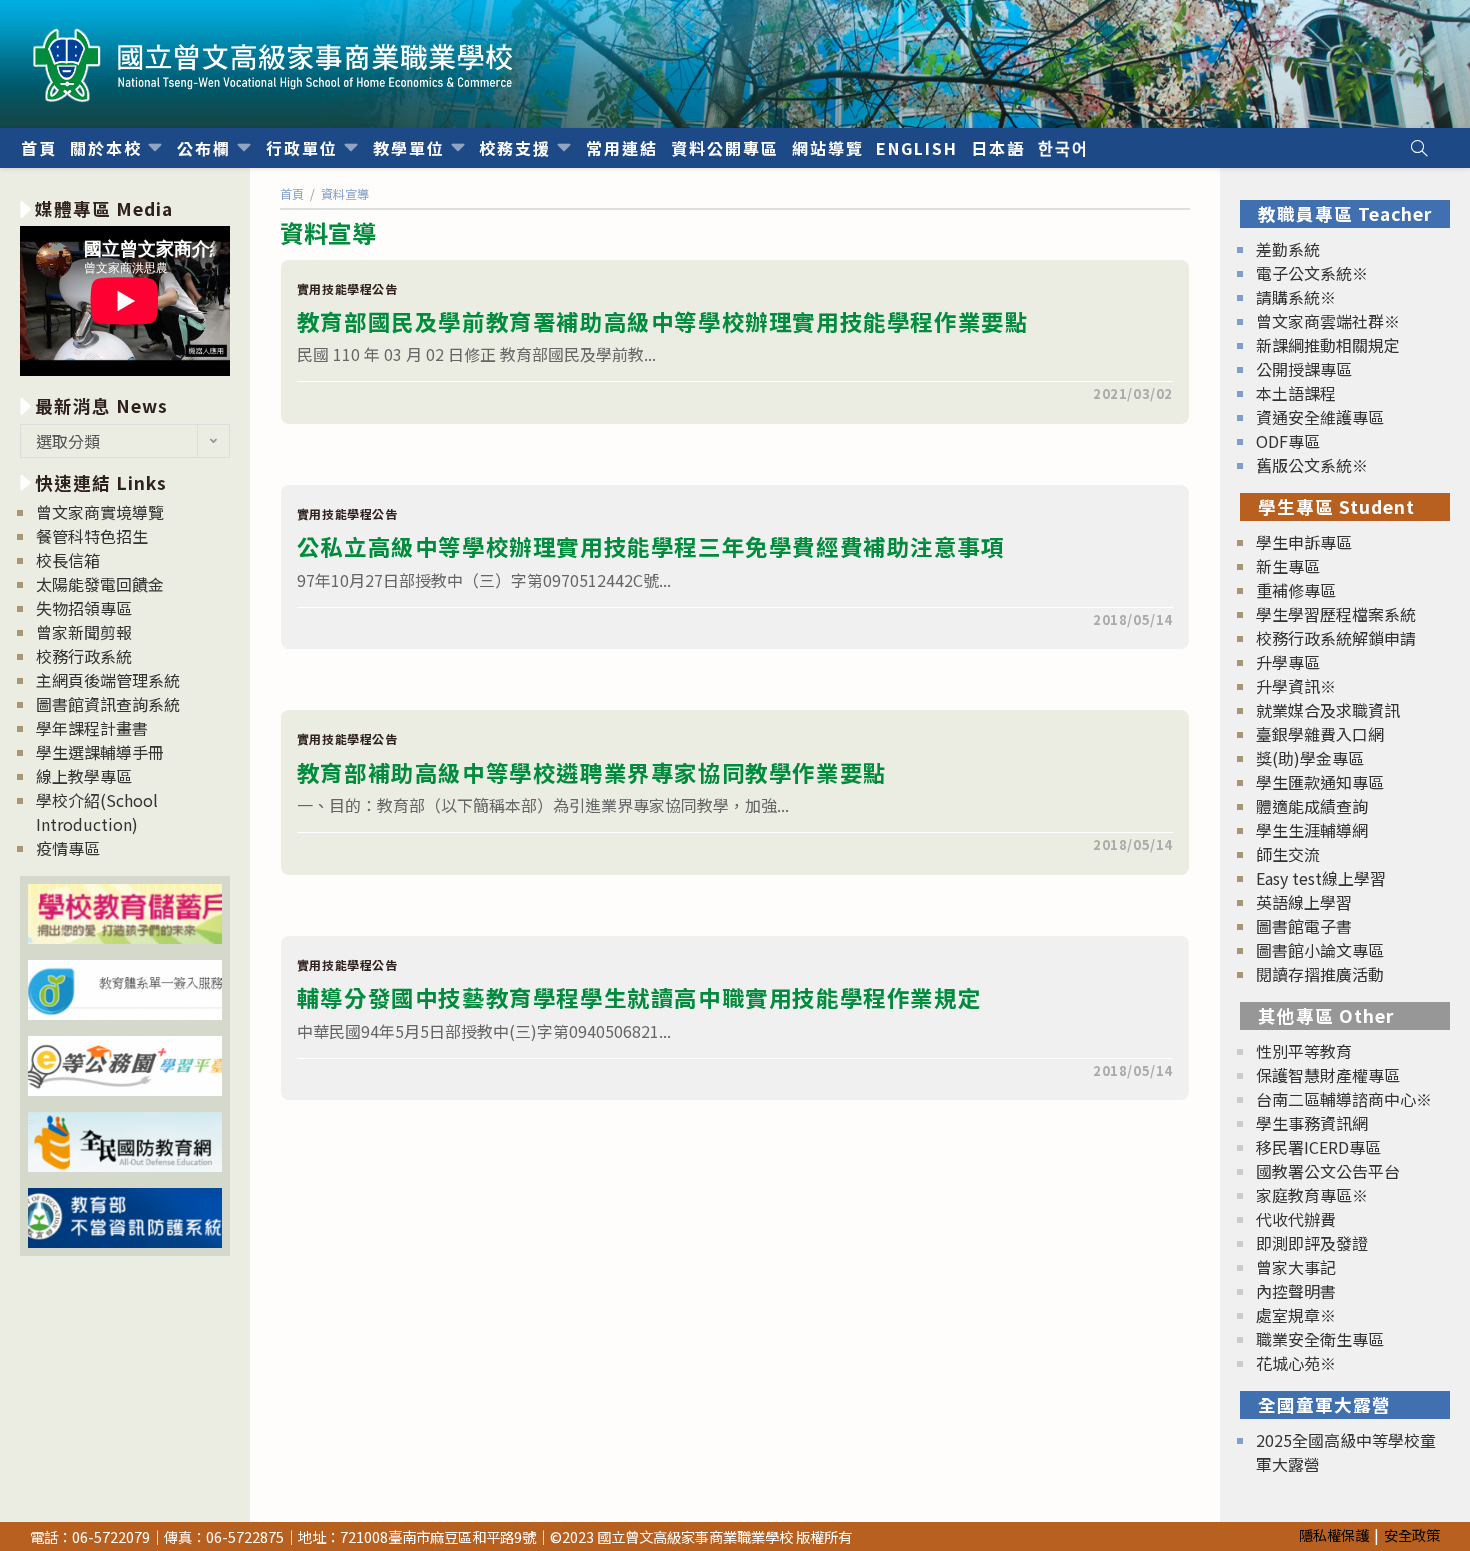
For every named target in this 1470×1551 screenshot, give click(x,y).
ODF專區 (1288, 441)
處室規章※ (1296, 1315)
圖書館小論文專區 (1320, 950)
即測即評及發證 (1312, 1243)
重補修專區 (1296, 590)
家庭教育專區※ (1312, 1195)
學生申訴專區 (1304, 542)
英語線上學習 (1304, 902)
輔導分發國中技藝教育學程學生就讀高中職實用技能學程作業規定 (639, 997)
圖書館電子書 (1304, 926)
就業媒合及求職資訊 (1328, 710)
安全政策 (1412, 1534)
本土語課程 (1296, 393)
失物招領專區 (84, 608)
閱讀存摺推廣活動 (1320, 974)
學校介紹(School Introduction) (97, 812)
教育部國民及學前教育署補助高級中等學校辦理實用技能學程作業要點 (663, 321)
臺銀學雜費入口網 (1320, 734)
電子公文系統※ (1312, 273)
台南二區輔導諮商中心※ (1344, 1099)
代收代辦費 (1296, 1219)
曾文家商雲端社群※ (1328, 321)
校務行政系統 (84, 656)
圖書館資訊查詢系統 (108, 704)
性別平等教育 (1304, 1051)
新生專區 (1288, 566)
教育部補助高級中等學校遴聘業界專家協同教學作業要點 (592, 772)
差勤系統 (1288, 249)
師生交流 (1288, 854)
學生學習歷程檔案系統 (1336, 614)
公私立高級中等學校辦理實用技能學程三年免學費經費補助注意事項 (651, 546)
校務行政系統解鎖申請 (1336, 638)
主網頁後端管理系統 (108, 680)
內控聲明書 (1296, 1291)
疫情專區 (68, 848)
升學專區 (1288, 662)
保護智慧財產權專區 (1328, 1075)
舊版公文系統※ (1312, 465)
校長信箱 (68, 560)
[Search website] (1419, 148)
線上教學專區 (84, 776)
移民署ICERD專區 (1318, 1147)
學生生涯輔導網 (1312, 830)
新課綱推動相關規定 (1328, 345)
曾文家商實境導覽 (100, 512)
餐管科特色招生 (92, 536)
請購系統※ (1296, 297)
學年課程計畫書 (92, 728)
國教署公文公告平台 (1328, 1171)
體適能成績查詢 (1312, 806)
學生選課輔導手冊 (100, 752)
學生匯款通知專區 (1320, 782)
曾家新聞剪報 (84, 632)
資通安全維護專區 (1320, 417)
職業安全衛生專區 (1320, 1339)
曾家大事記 (1296, 1267)
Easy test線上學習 (1321, 878)
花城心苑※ (1296, 1363)
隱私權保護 (1334, 1534)
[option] (125, 303)
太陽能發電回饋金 (100, 584)
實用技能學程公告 (347, 288)
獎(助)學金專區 (1310, 758)
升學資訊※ (1296, 686)
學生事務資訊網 (1312, 1123)
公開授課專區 (1304, 369)
